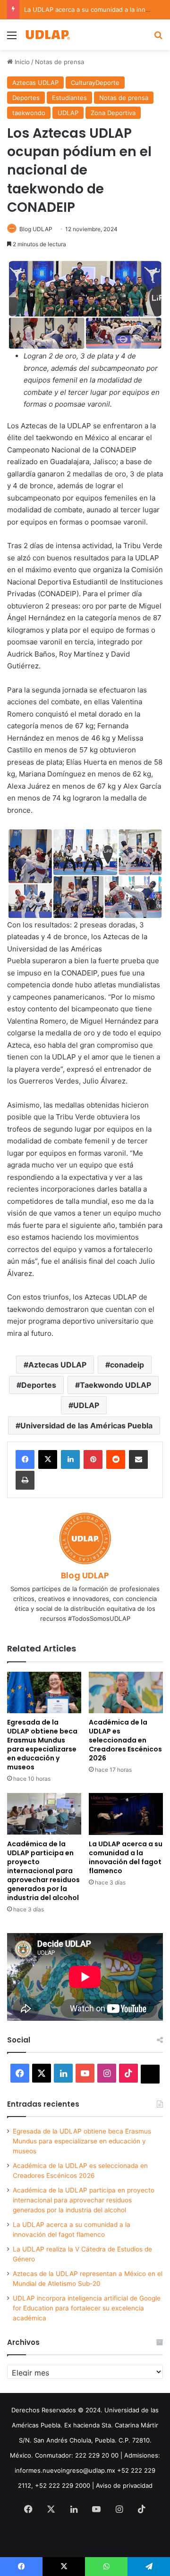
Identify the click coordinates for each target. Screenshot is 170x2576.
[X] (48, 1459)
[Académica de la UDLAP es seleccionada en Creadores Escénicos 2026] (126, 1693)
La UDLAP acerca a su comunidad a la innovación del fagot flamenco (126, 1857)
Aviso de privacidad (124, 2485)
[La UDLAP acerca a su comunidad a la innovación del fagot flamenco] (126, 1814)
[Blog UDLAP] (47, 35)
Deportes (26, 98)
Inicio (21, 62)
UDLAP (68, 113)
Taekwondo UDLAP (115, 1385)
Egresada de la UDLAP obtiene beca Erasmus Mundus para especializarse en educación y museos (42, 1745)
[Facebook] (25, 1459)
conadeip (127, 1365)
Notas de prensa (59, 62)
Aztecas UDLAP (35, 83)
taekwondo (29, 113)
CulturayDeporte (95, 83)
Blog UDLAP (36, 229)
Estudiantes (69, 98)
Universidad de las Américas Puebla (86, 1426)
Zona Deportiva (113, 113)
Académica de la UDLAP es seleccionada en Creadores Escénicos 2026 (125, 1740)
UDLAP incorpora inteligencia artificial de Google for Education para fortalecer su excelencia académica (87, 2308)
